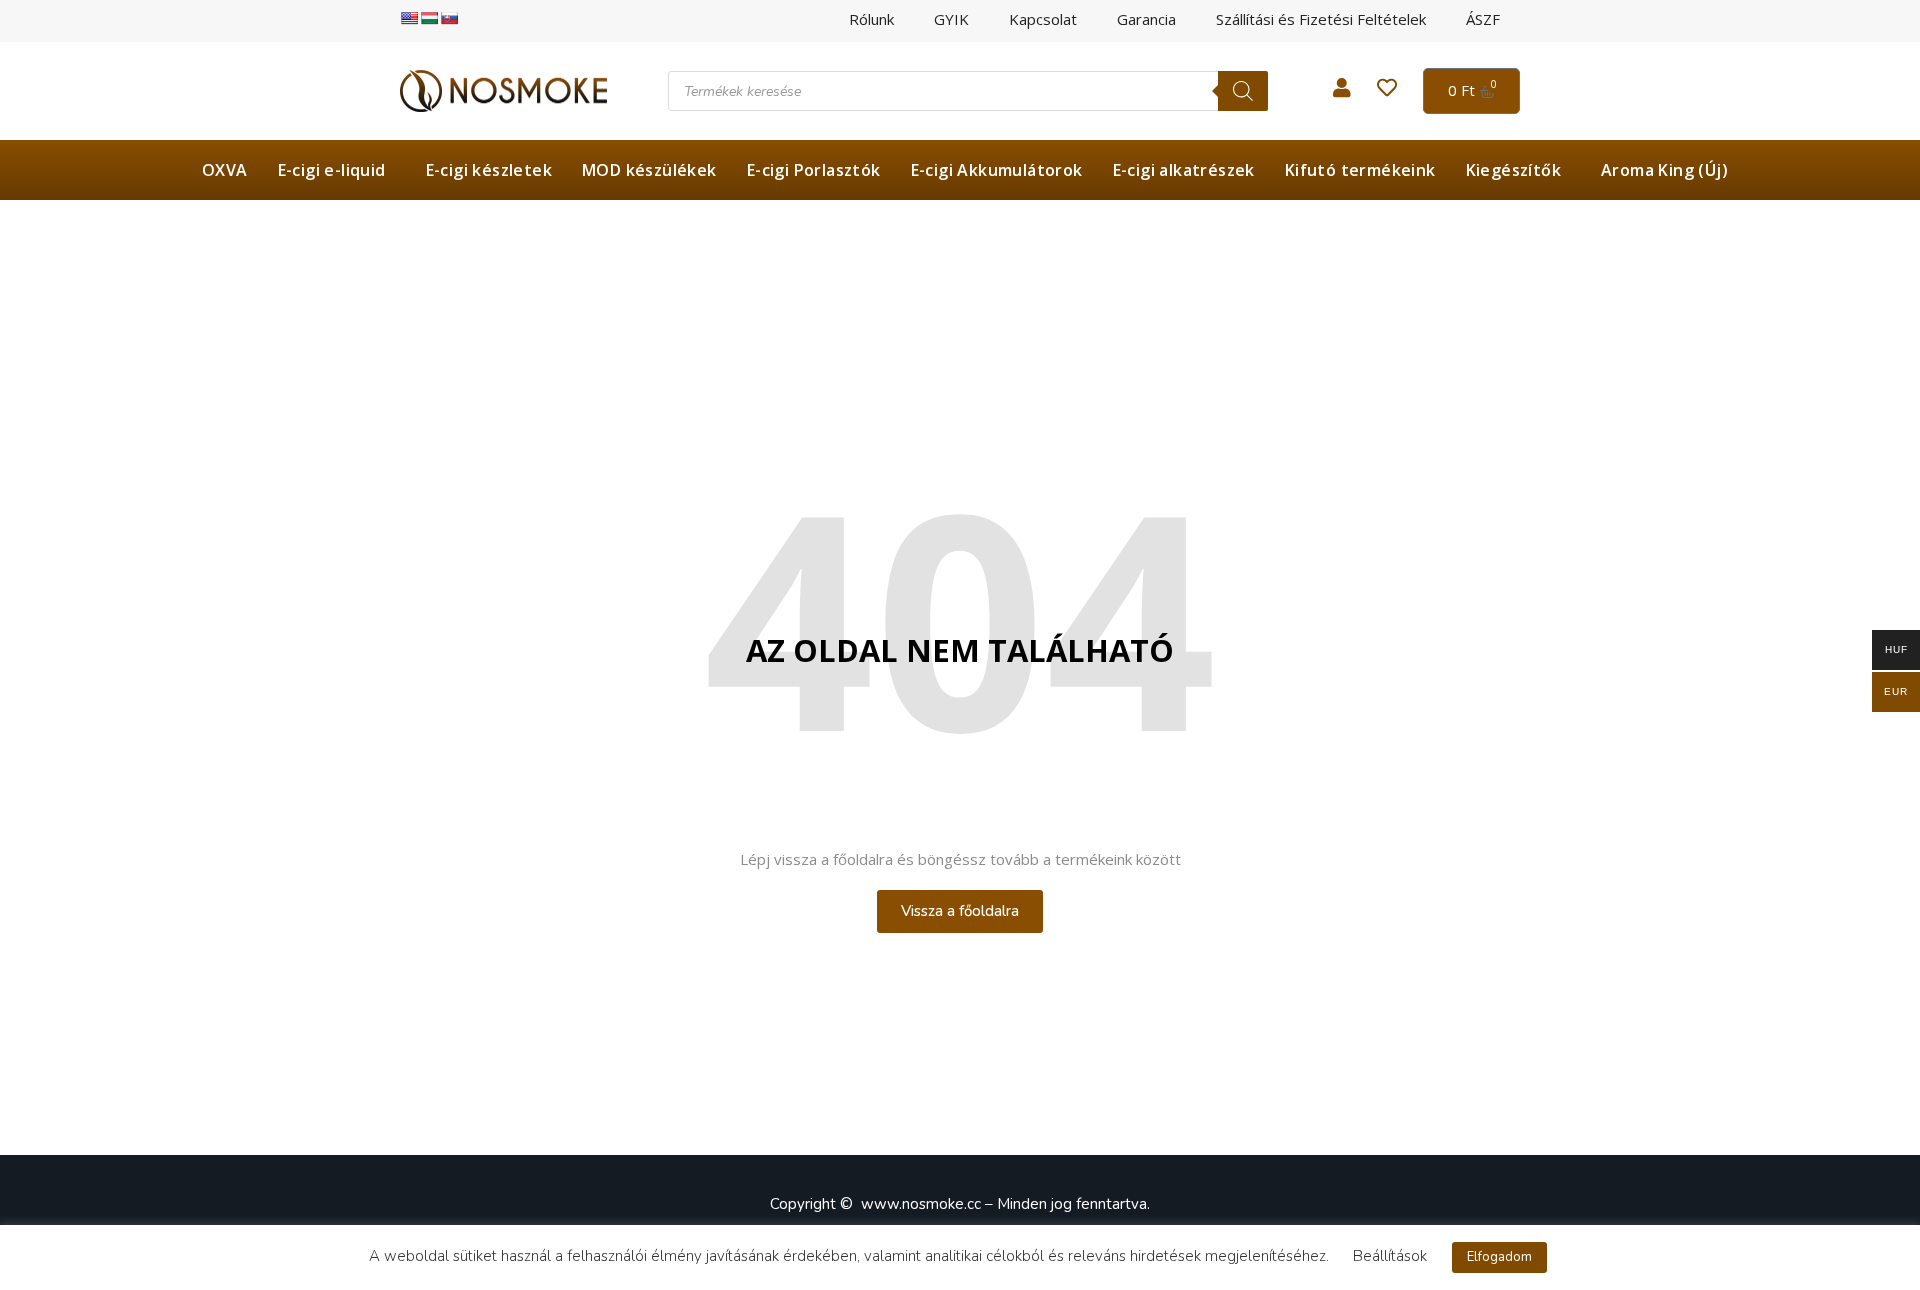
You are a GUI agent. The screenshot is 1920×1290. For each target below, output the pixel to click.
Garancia (1146, 19)
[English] (409, 18)
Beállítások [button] (1390, 1256)
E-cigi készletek (489, 170)
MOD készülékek (649, 170)
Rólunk (871, 19)
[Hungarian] (429, 18)
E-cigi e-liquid (332, 170)
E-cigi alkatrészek (1184, 170)
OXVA (225, 170)
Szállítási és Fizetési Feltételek (1321, 19)
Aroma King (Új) (1664, 170)
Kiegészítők (1513, 170)
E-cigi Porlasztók (814, 170)
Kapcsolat (1043, 19)
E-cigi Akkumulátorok (997, 170)
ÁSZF (1483, 19)
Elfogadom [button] (1499, 1257)
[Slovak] (449, 18)
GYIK (951, 19)
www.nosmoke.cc (921, 1204)
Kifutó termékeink (1360, 170)
